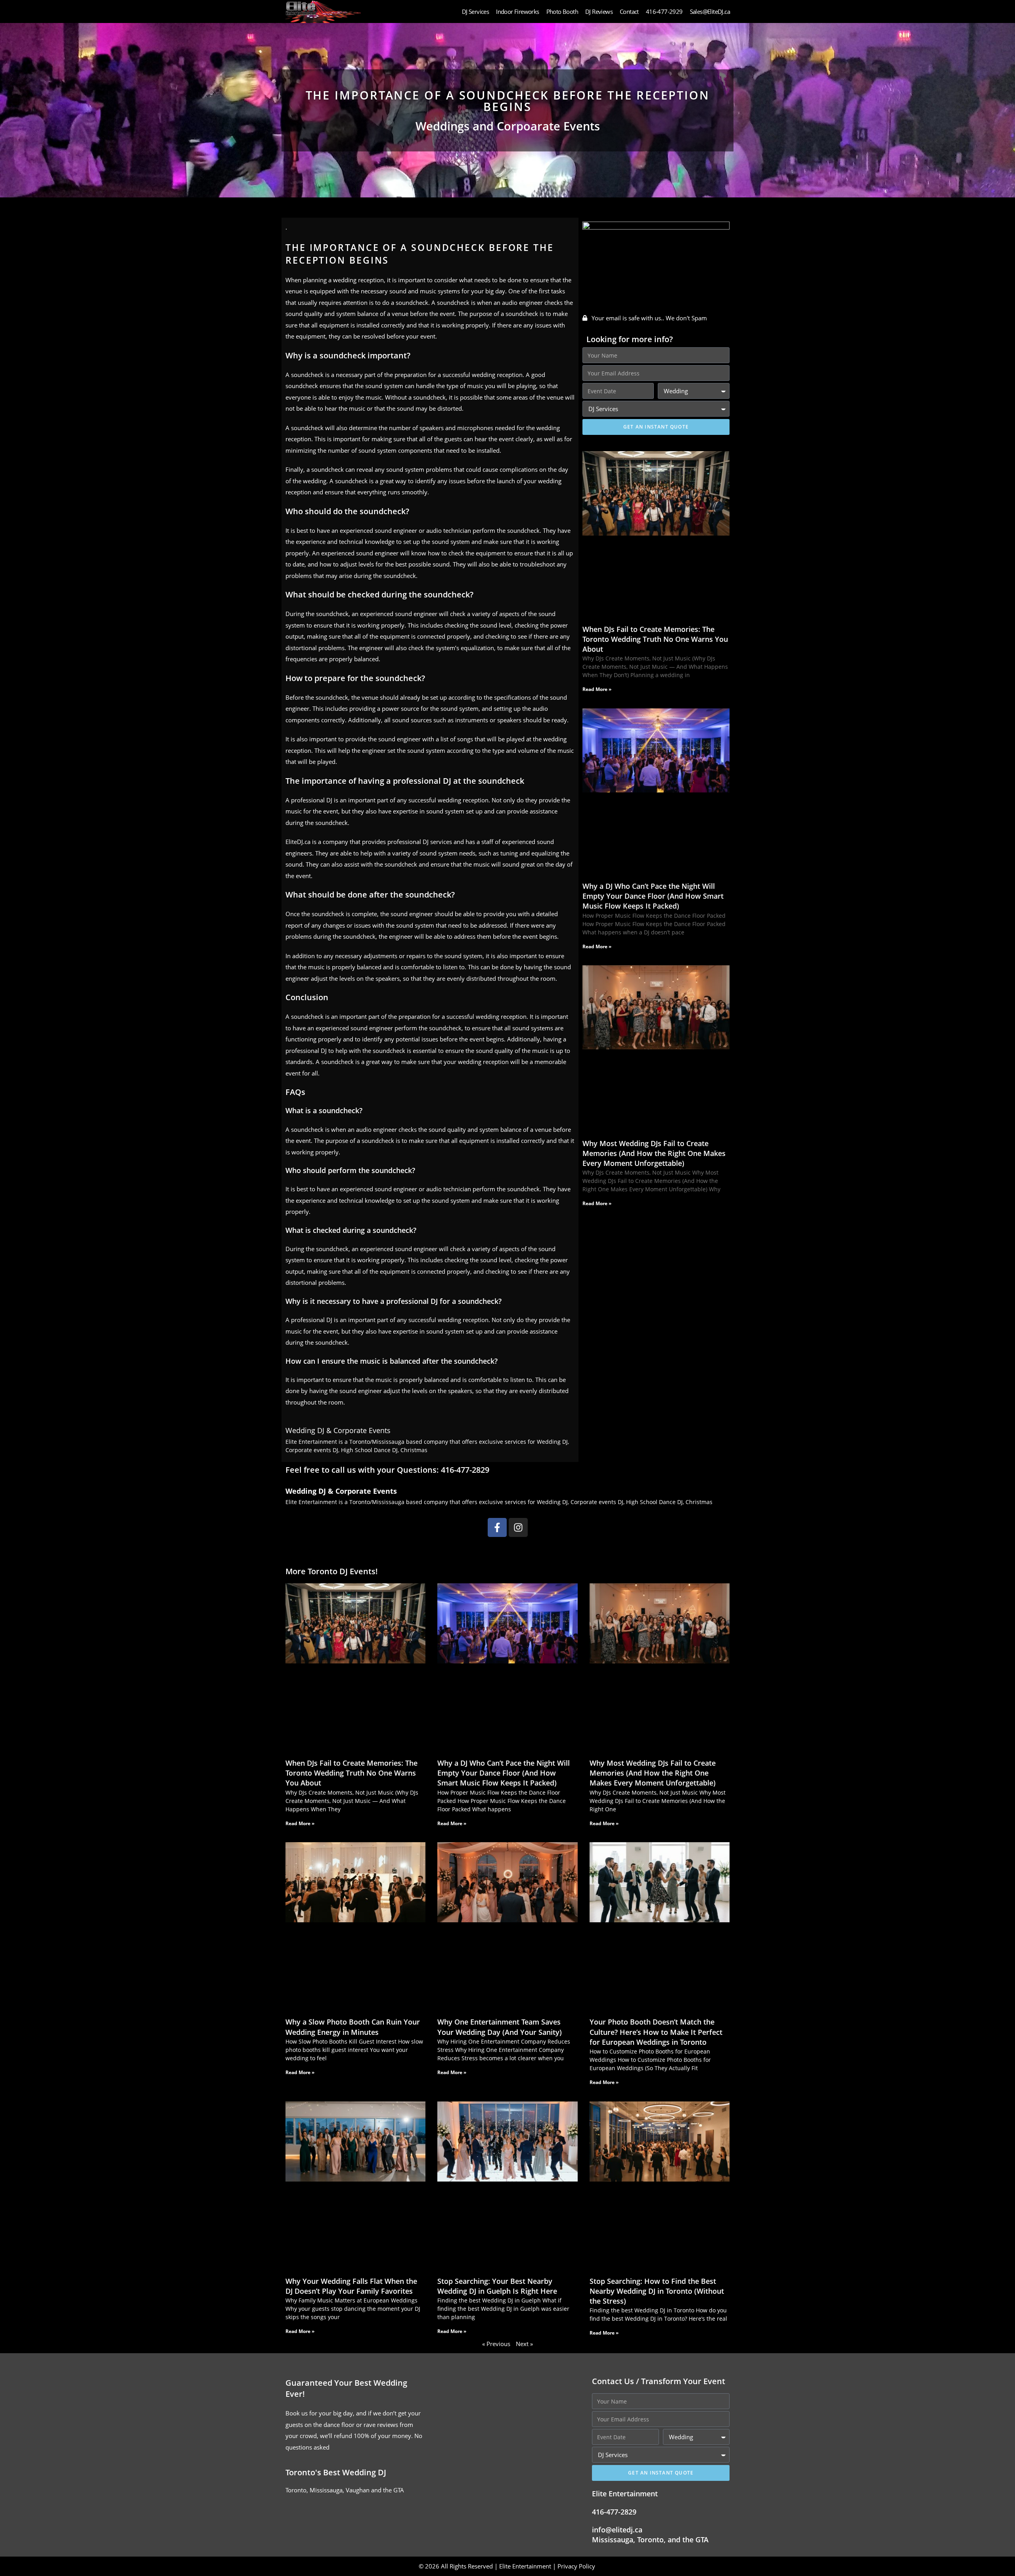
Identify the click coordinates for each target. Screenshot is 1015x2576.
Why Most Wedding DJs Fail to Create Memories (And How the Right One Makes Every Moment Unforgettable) (654, 1153)
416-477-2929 (664, 11)
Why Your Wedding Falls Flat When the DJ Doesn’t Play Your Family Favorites (351, 2286)
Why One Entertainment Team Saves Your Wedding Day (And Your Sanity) (500, 2027)
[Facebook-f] (497, 1527)
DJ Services (475, 11)
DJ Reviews (599, 11)
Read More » (597, 689)
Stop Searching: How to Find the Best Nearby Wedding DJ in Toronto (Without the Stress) (657, 2291)
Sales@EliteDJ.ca (710, 11)
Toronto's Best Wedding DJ (336, 2472)
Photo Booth (562, 11)
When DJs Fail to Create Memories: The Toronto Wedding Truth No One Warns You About (655, 639)
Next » (524, 2344)
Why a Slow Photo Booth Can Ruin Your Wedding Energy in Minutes (353, 2027)
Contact (629, 11)
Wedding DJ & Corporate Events (338, 1430)
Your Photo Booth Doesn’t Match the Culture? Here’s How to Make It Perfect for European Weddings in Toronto (656, 2032)
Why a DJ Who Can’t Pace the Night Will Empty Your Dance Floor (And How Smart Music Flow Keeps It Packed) (653, 896)
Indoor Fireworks (517, 11)
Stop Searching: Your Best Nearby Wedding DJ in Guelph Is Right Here (497, 2286)
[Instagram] (518, 1527)
